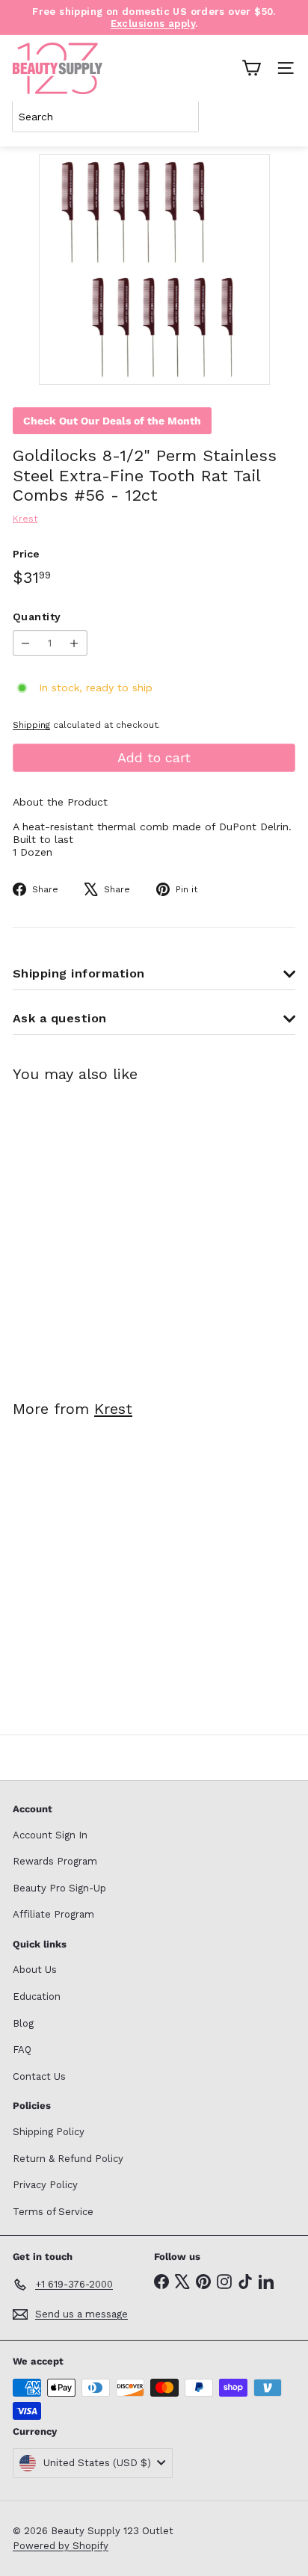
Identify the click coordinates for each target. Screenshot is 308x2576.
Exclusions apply (153, 24)
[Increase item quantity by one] (74, 643)
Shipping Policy (49, 2132)
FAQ (22, 2050)
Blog (23, 2023)
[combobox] (105, 117)
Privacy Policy (45, 2185)
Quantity (37, 617)
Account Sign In (50, 1835)
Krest (113, 1409)
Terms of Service (53, 2212)
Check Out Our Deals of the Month (112, 421)
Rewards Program (55, 1861)
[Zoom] (248, 363)
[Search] (281, 117)
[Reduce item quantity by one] (26, 643)
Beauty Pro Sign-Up (59, 1888)
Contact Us (39, 2076)
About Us (35, 1970)
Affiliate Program (53, 1914)
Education (37, 1996)
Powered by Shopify (61, 2546)
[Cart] (251, 68)
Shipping (31, 725)
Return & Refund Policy (68, 2159)
